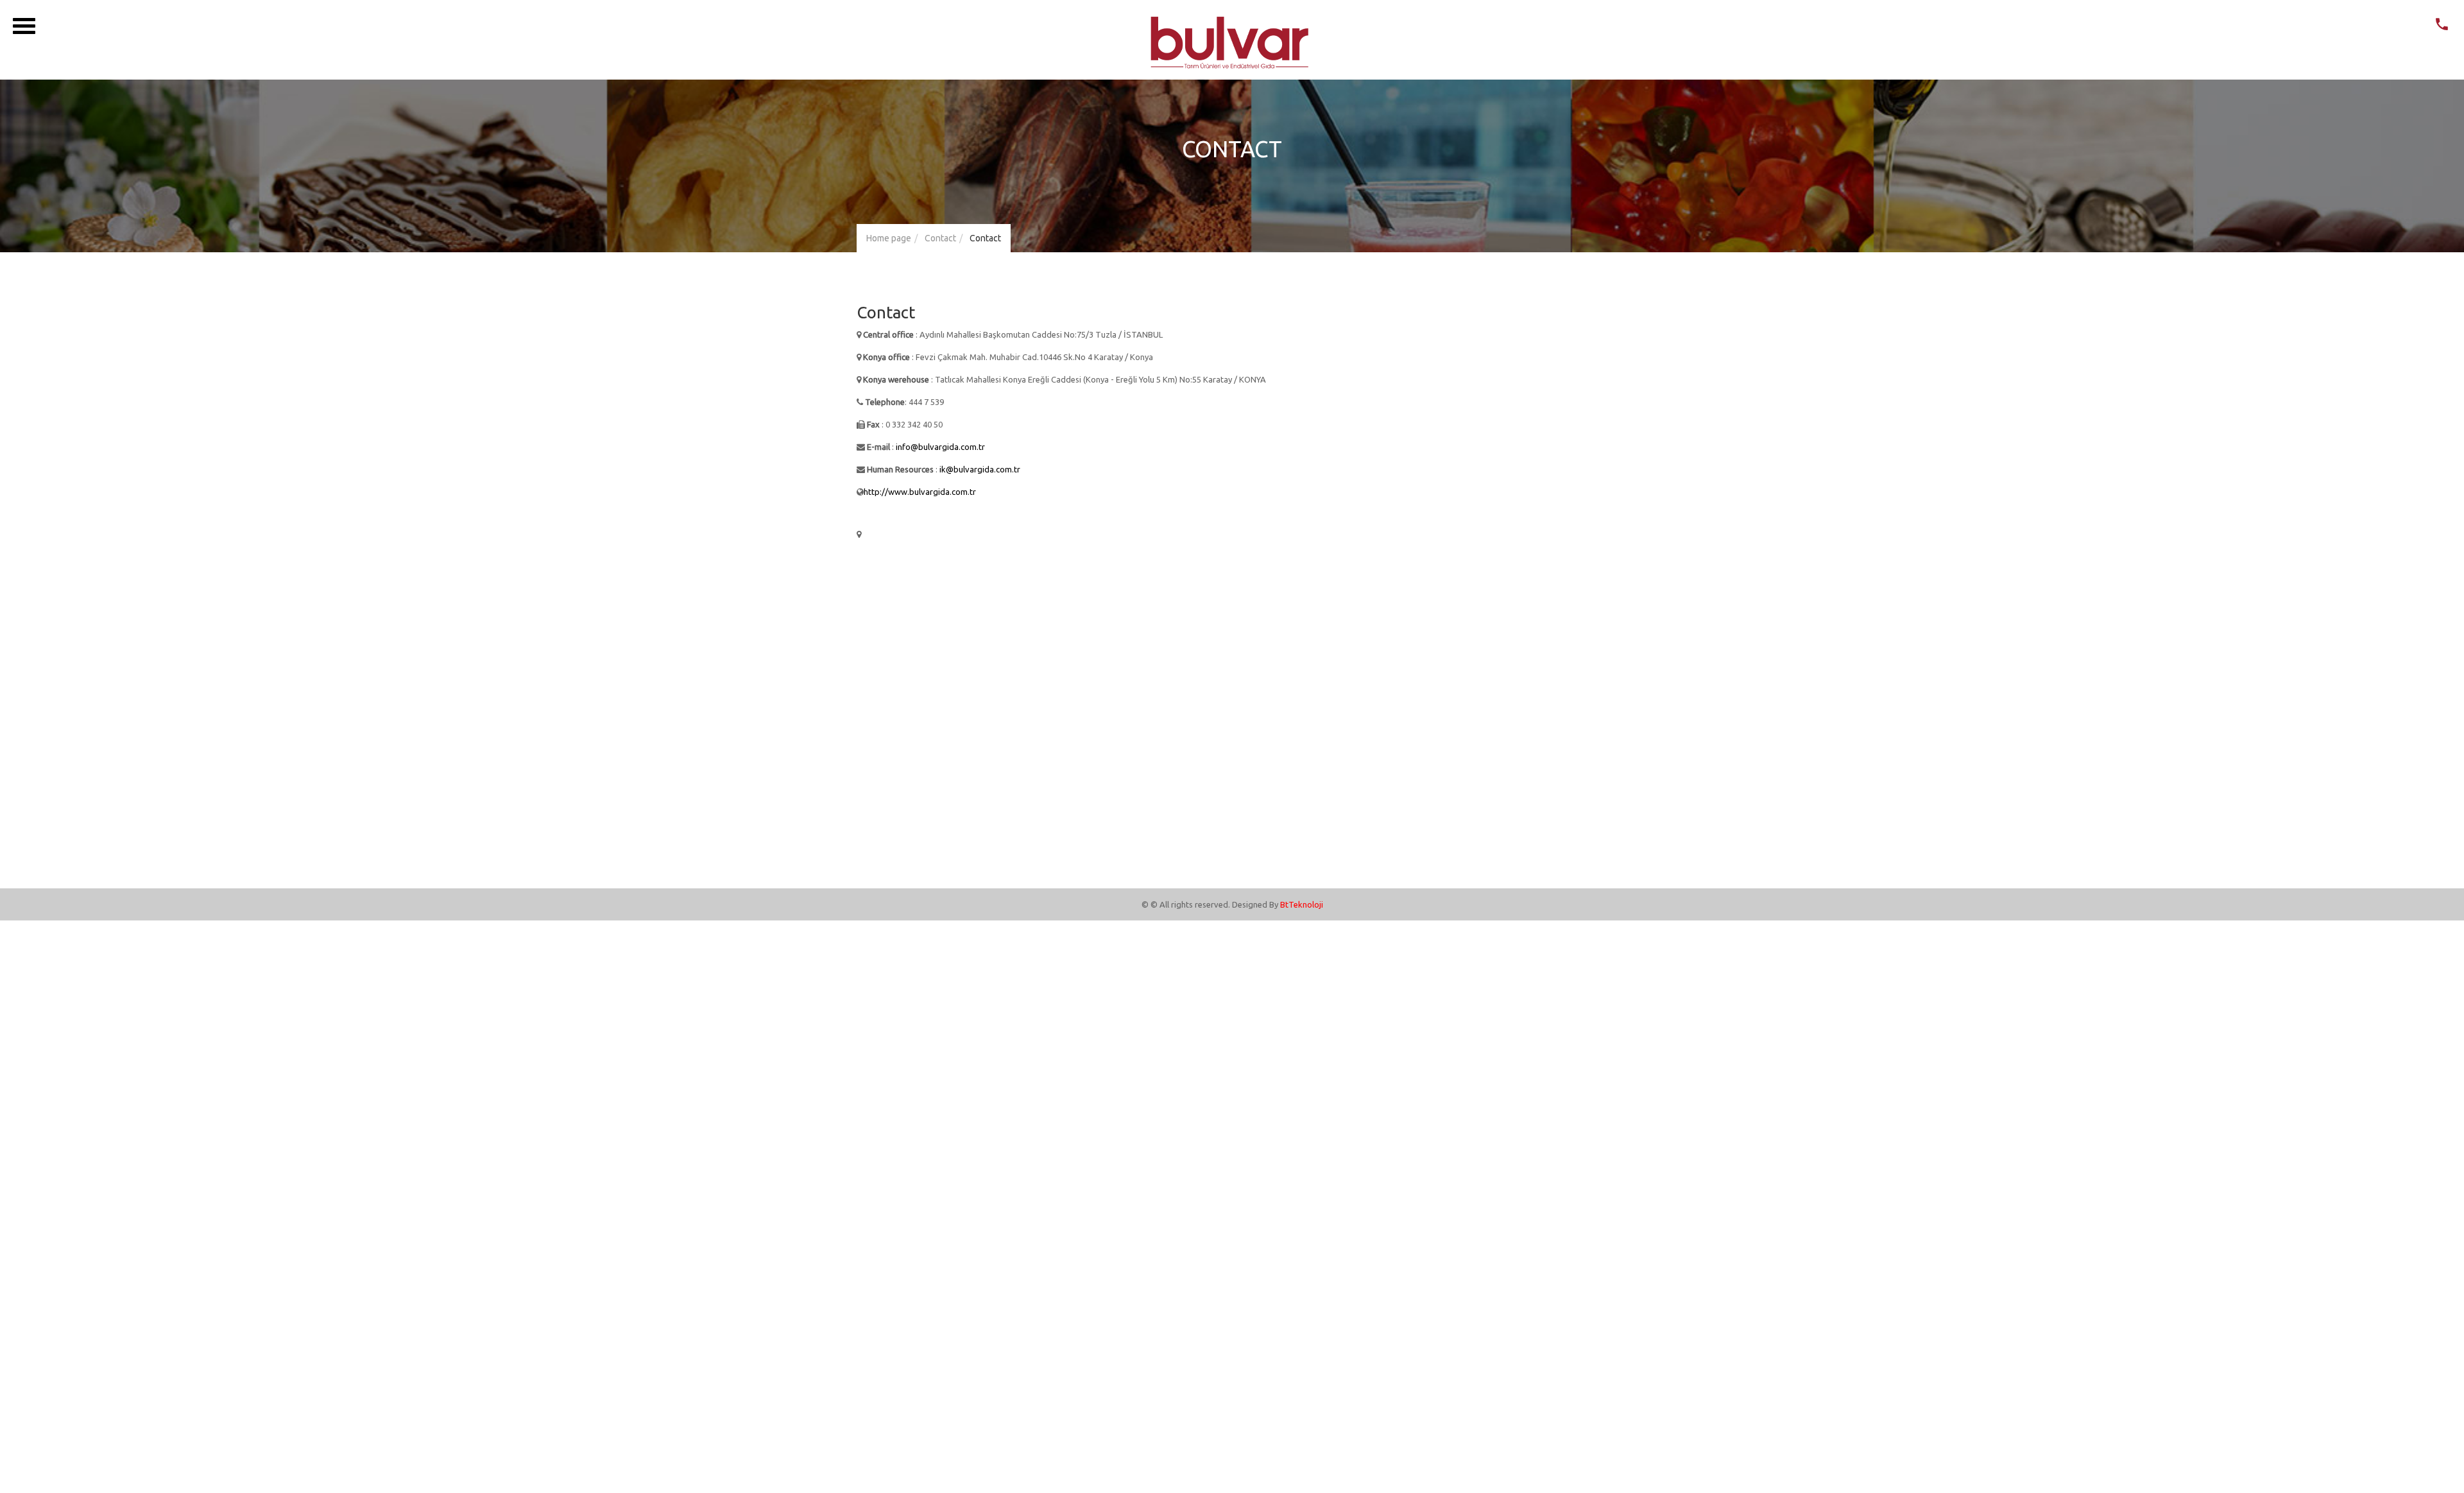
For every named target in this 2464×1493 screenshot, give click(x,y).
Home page (889, 238)
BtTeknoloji (1302, 904)
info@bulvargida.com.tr (940, 447)
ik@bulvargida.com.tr (980, 469)
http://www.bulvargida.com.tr (920, 492)
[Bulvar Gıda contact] (2442, 27)
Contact (940, 238)
